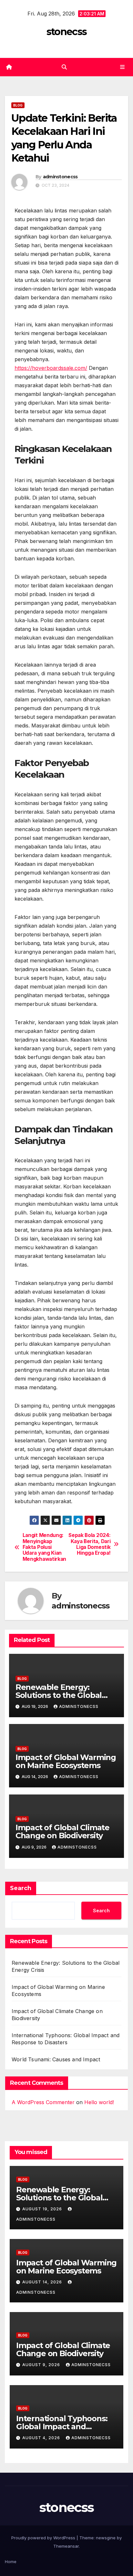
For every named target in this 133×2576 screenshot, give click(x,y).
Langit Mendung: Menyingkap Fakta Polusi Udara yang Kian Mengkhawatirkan (44, 1547)
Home (11, 2562)
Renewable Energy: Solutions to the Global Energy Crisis (59, 1695)
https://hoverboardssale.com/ (51, 368)
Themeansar (66, 2546)
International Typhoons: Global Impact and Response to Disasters (62, 2426)
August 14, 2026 (43, 2282)
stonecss (66, 32)
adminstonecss (60, 177)
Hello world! (99, 2102)
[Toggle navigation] (123, 67)
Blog (18, 105)
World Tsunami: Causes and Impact (56, 2059)
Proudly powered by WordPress (44, 2538)
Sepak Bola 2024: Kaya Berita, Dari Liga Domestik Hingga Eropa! (89, 1544)
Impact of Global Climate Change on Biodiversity (62, 1831)
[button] (64, 67)
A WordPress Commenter (43, 2102)
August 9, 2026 (42, 2365)
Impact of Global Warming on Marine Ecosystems (66, 1761)
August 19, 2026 (43, 2209)
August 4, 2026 (42, 2438)
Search (21, 1888)
